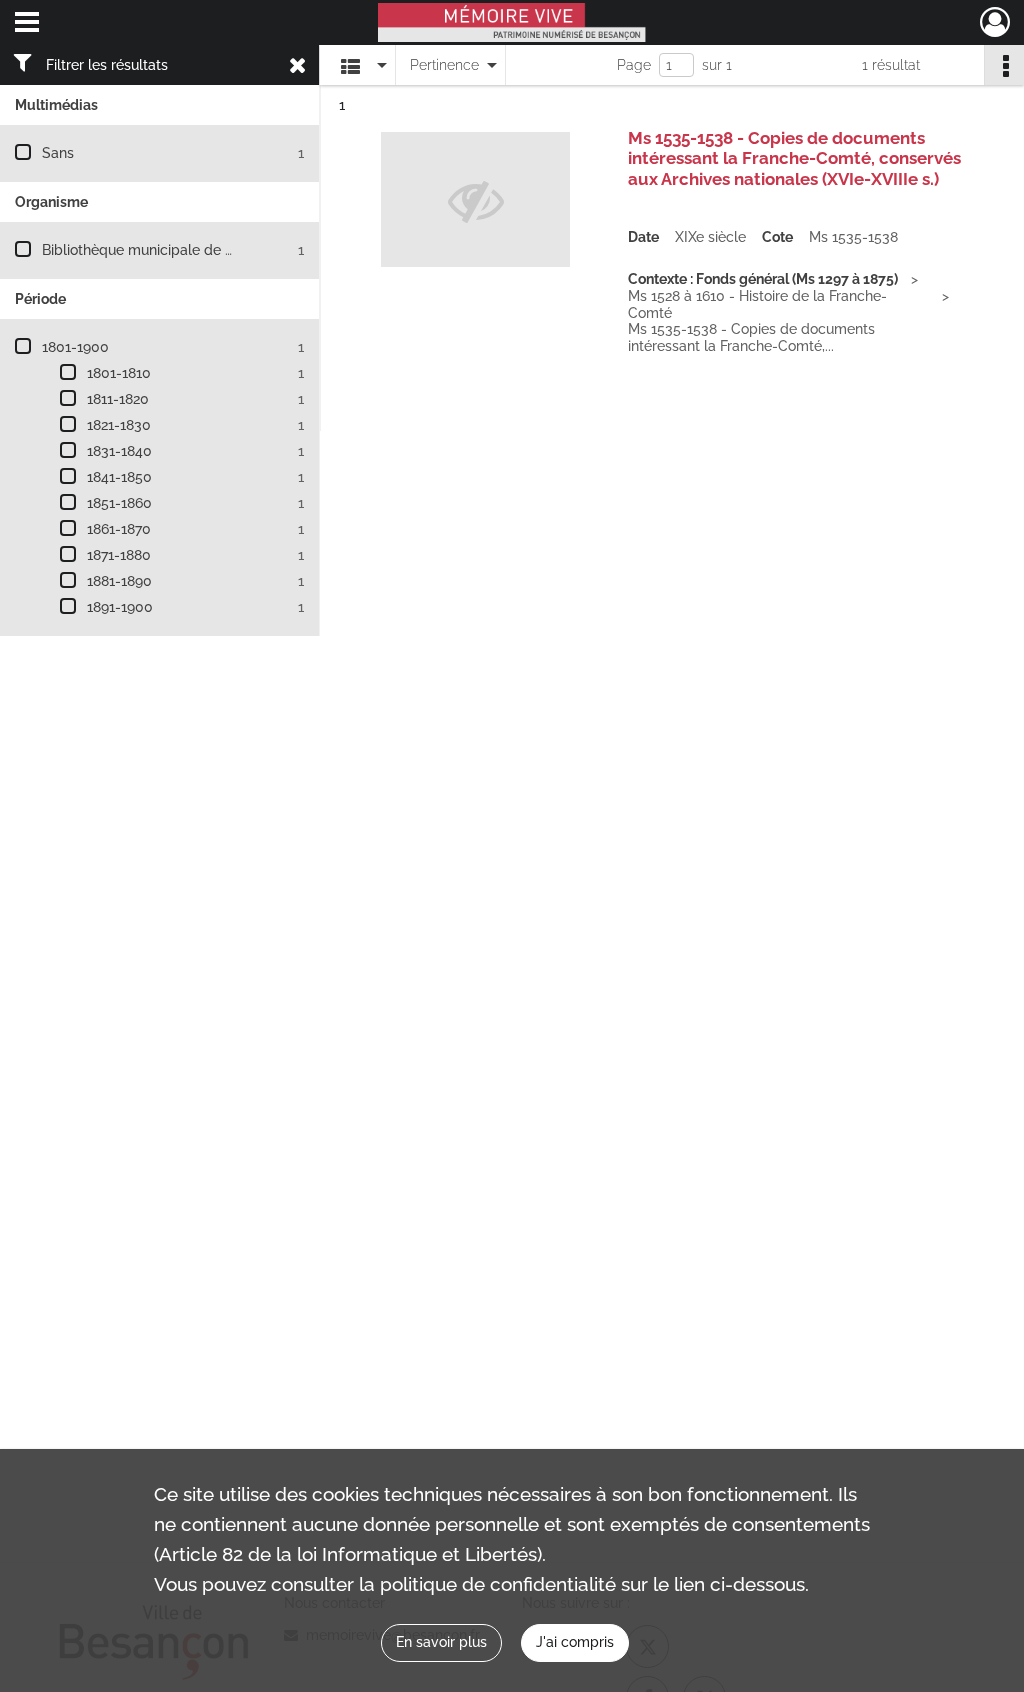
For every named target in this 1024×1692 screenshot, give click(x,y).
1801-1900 (75, 347)
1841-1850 (119, 477)
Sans (58, 153)
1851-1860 (119, 503)
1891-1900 (120, 607)
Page (634, 65)
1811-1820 (118, 399)
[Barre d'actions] (1004, 65)
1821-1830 (119, 425)
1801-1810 (119, 373)
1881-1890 (119, 581)
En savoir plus (441, 1642)
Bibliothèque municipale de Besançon (165, 250)
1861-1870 (119, 529)
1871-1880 (119, 555)
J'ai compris (575, 1642)
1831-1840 (119, 451)
